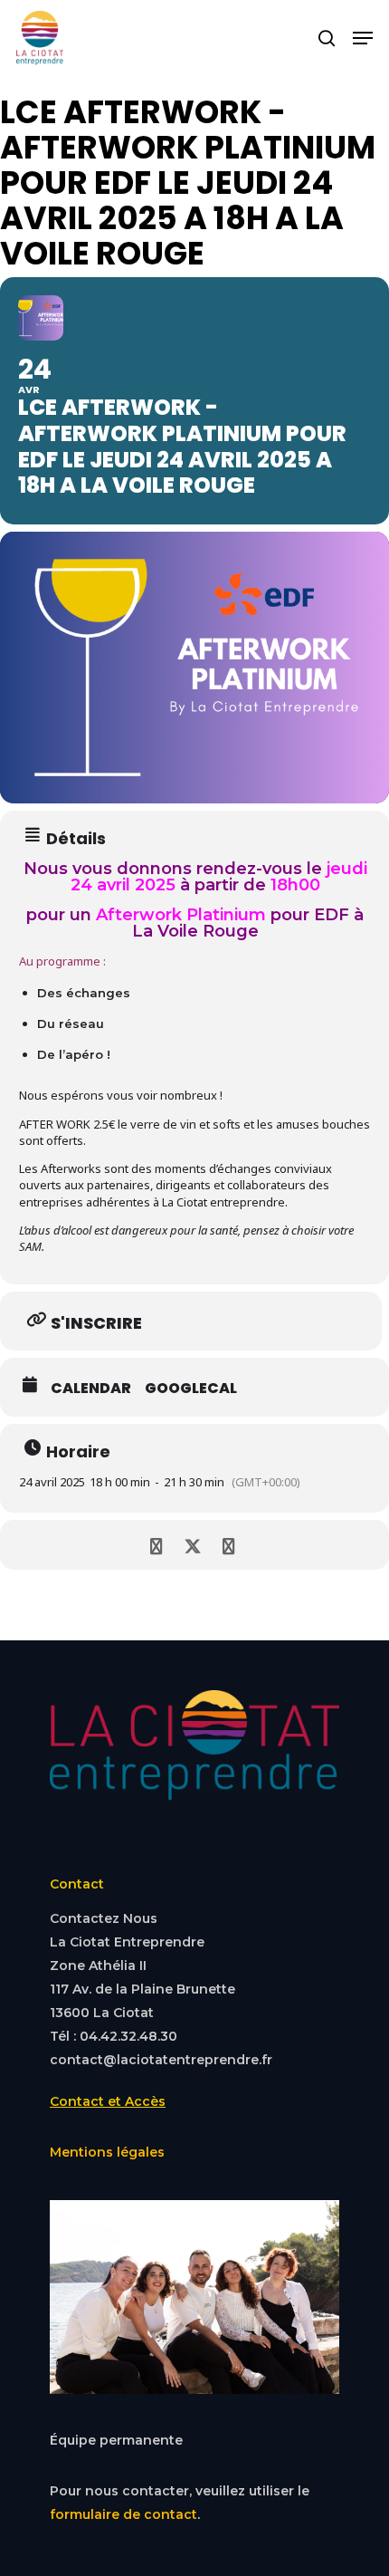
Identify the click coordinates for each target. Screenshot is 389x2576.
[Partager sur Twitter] (192, 1545)
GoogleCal (191, 1389)
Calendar (91, 1389)
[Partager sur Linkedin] (228, 1545)
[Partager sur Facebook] (156, 1545)
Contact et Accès (108, 2101)
